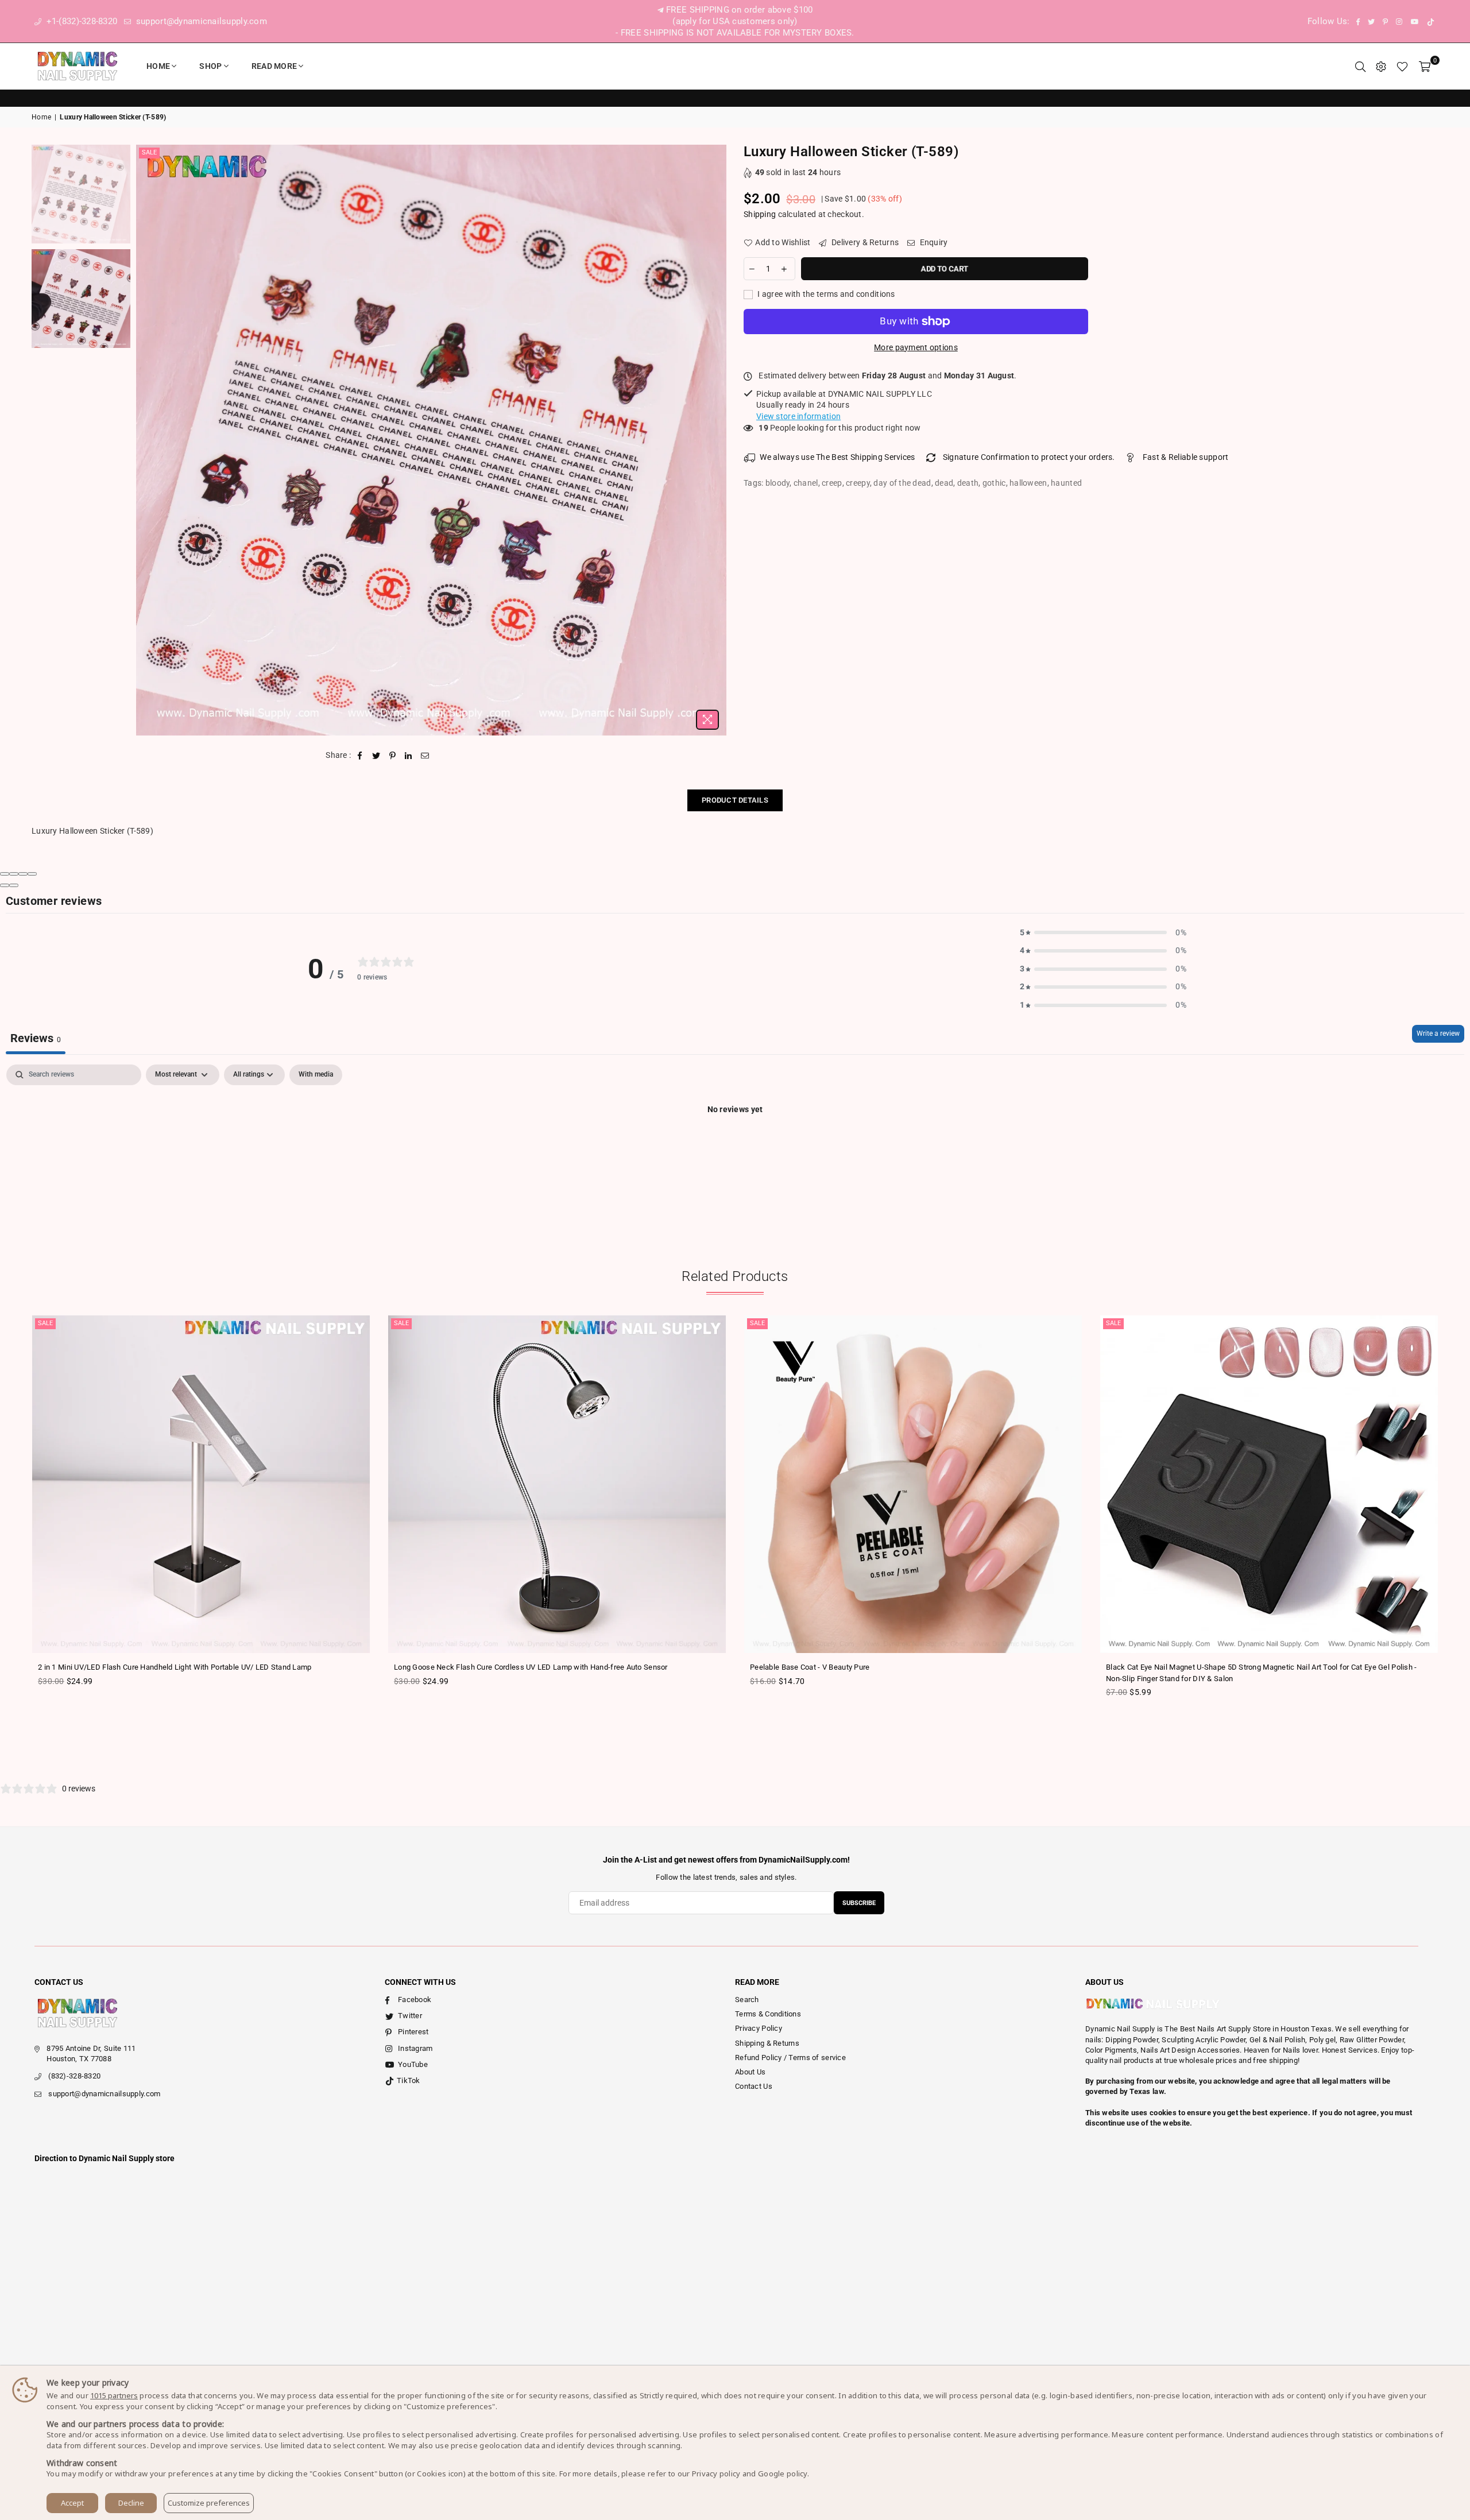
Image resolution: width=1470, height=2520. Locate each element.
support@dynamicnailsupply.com (200, 21)
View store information (798, 416)
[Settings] (1381, 66)
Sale (149, 152)
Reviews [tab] (36, 1038)
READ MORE (274, 66)
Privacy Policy (759, 2028)
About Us (750, 2072)
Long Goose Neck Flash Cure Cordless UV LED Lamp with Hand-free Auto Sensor (531, 1667)
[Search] (1360, 66)
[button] (1103, 933)
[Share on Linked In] (409, 756)
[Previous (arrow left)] (5, 885)
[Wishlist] (1402, 66)
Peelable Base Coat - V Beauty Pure (810, 1667)
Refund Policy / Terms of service (790, 2058)
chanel (806, 483)
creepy (858, 483)
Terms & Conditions (768, 2014)
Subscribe (859, 1903)
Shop (210, 66)
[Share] (14, 874)
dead (944, 483)
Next (716, 440)
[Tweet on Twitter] (376, 756)
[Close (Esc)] (5, 874)
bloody (778, 483)
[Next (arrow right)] (14, 885)
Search (747, 2000)
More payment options (916, 347)
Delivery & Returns (864, 242)
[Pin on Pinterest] (392, 756)
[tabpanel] (735, 1148)
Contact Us (754, 2086)
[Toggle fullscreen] (23, 874)
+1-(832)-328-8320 (80, 21)
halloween (1028, 483)
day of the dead (902, 483)
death (968, 483)
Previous (146, 440)
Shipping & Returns (767, 2043)
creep (832, 483)
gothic (994, 483)
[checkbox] (316, 1075)
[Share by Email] (425, 756)
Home (158, 66)
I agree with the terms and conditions (825, 294)
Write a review (1438, 1033)
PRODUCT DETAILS (735, 800)
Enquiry (933, 242)
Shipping (760, 214)
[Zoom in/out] (32, 874)
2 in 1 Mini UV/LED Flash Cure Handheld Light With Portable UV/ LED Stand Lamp (175, 1667)
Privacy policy (716, 2473)
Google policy (783, 2473)
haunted (1066, 483)
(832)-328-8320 (74, 2076)
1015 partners (114, 2395)
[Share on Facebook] (360, 756)
